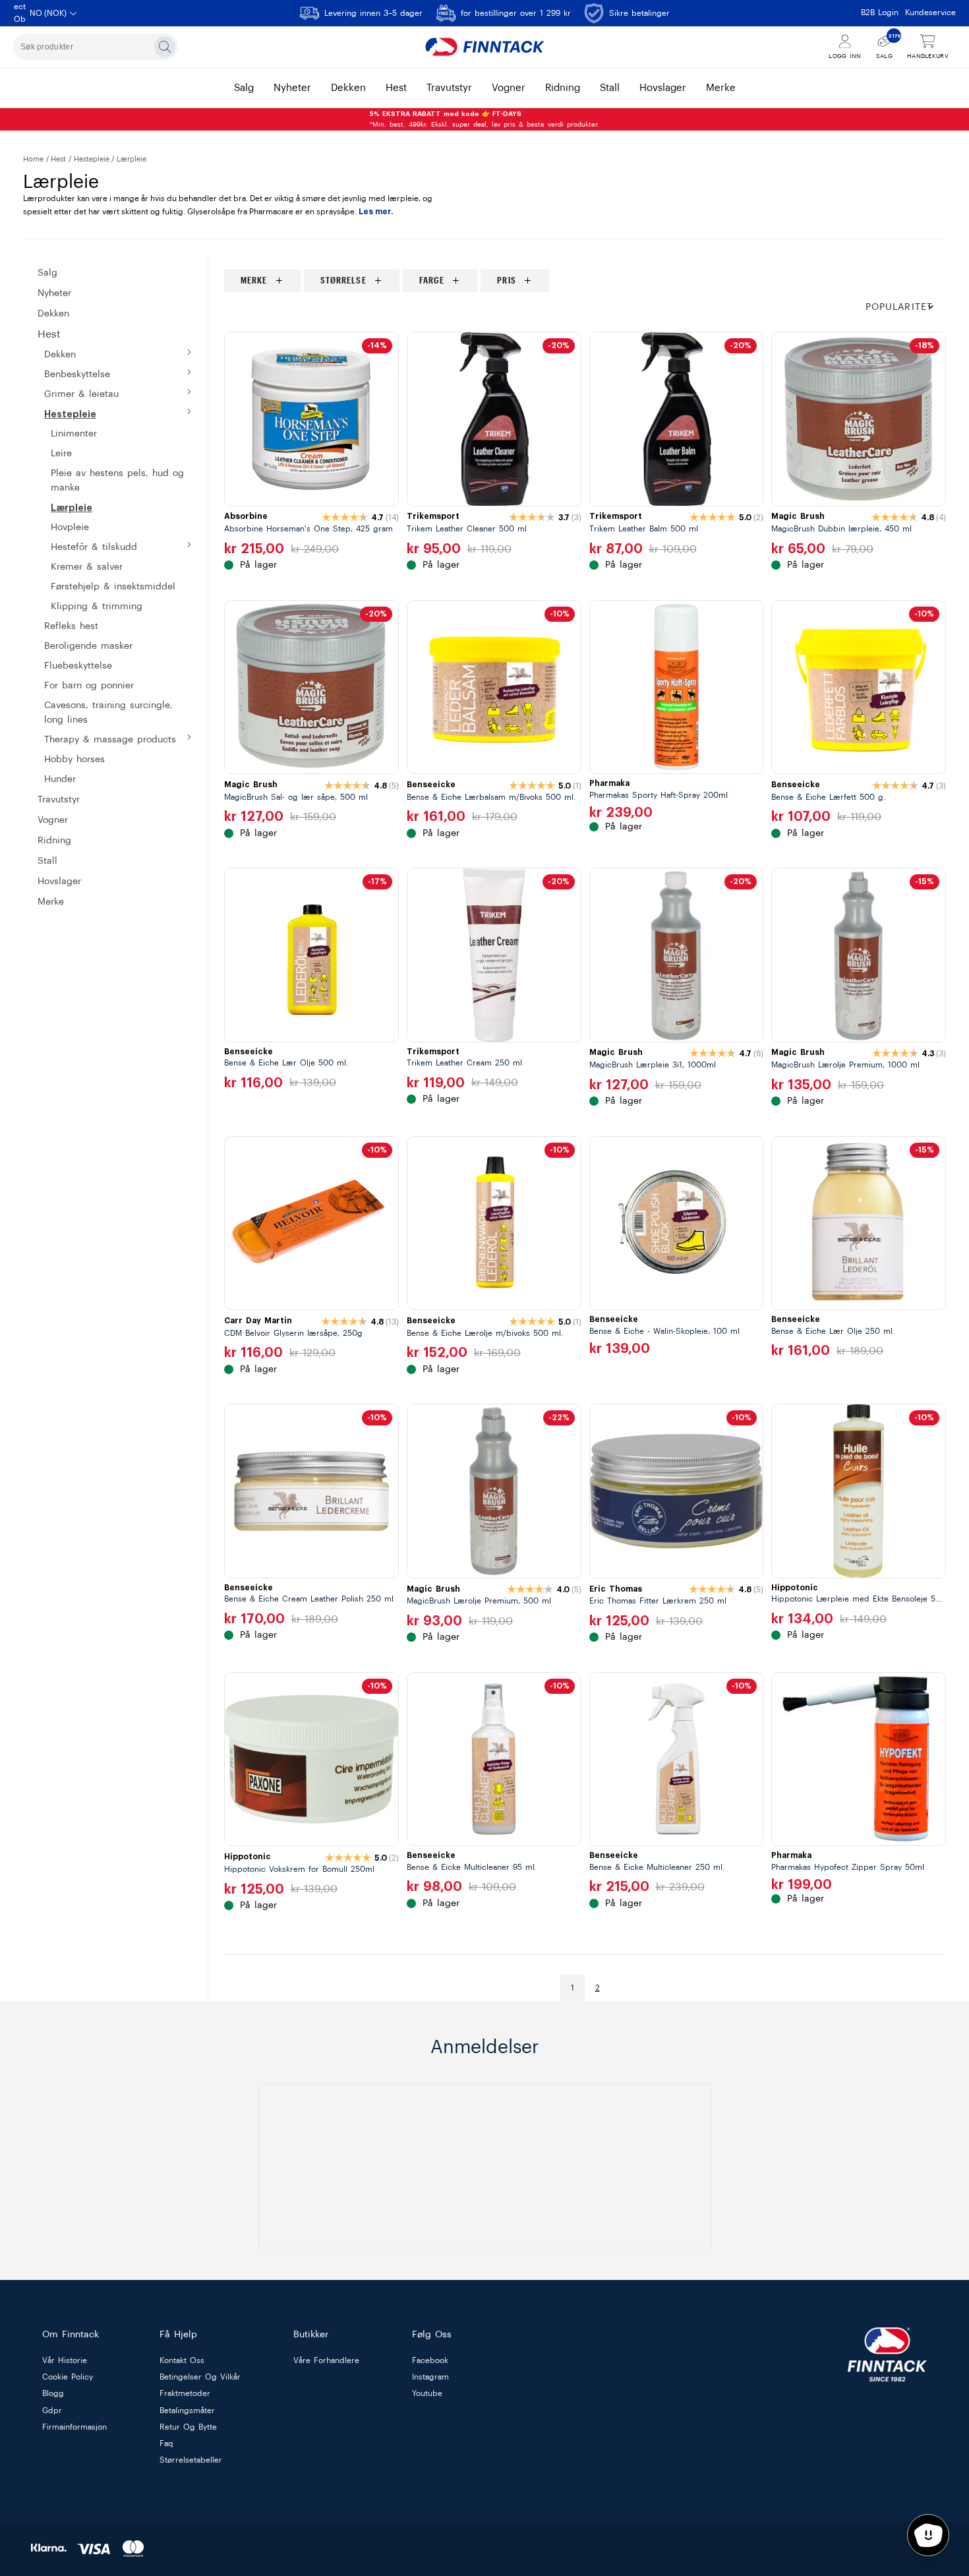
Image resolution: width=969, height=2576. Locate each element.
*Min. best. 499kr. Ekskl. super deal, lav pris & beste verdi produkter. (484, 119)
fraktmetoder (185, 2394)
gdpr (52, 2411)
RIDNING (54, 841)
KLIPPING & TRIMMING (97, 607)
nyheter (292, 88)
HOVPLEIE (70, 527)
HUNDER (60, 779)
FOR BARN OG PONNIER (89, 686)
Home (33, 159)
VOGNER (53, 820)
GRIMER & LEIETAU (81, 394)
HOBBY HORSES (74, 760)
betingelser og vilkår (200, 2378)
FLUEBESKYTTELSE (78, 666)
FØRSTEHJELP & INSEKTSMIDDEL (113, 587)
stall (610, 88)
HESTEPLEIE (92, 159)
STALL (47, 861)
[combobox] (96, 47)
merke (721, 88)
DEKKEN (60, 355)
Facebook (430, 2360)
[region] (585, 281)
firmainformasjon (74, 2427)
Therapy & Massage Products (110, 740)
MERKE (51, 902)
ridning (563, 88)
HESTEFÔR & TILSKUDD (94, 547)
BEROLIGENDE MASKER (88, 646)
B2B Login (880, 13)
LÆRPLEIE (72, 508)
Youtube (427, 2394)
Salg (47, 273)
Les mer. (376, 212)
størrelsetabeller (191, 2461)
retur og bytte (188, 2427)
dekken (348, 88)
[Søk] (165, 47)
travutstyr (449, 88)
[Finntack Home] (484, 47)
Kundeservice (930, 13)
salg (244, 88)
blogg (53, 2394)
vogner (509, 88)
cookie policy (68, 2378)
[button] (906, 308)
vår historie (65, 2360)
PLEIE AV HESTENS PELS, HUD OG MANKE (117, 481)
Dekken (53, 314)
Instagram (430, 2378)
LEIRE (61, 454)
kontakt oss (182, 2360)
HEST (58, 159)
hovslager (663, 88)
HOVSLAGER (59, 882)
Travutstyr (59, 800)
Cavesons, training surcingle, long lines (108, 713)
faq (166, 2443)
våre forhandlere (326, 2360)
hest (396, 88)
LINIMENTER (74, 434)
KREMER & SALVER (87, 567)
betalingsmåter (187, 2411)
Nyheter (54, 293)
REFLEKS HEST (71, 626)
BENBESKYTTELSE (77, 374)
